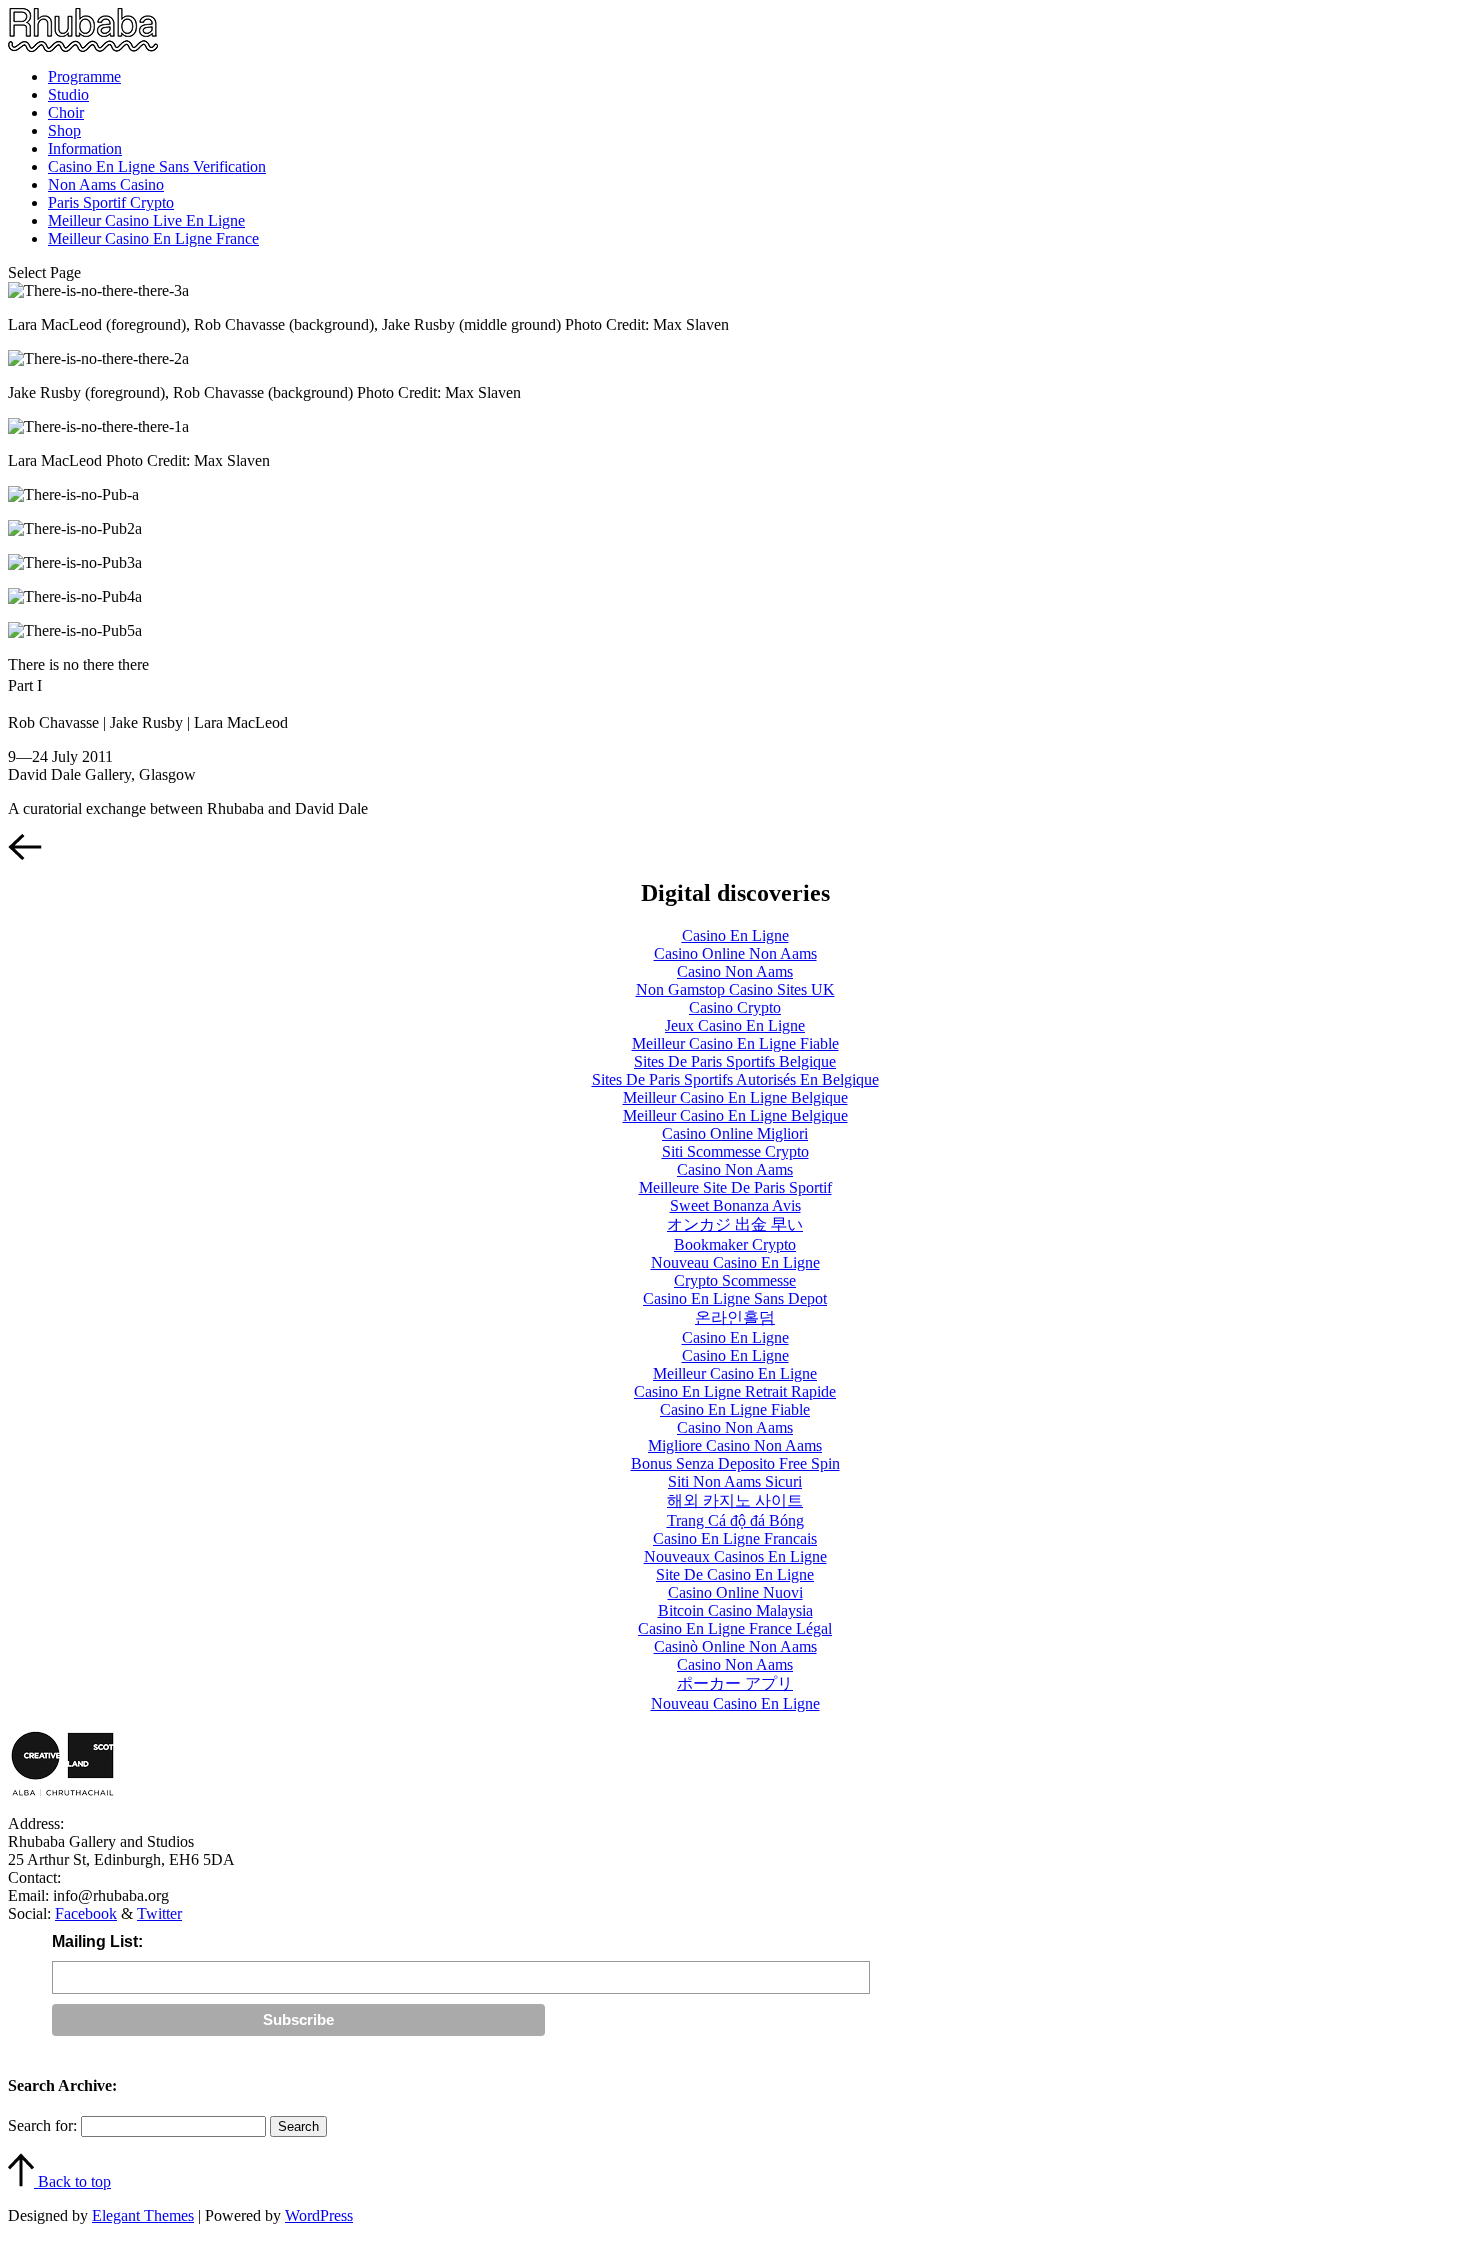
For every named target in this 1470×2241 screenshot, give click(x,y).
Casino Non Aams (735, 971)
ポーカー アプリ (735, 1683)
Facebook (86, 1913)
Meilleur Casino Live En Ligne (146, 220)
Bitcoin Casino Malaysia (735, 1610)
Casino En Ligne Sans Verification (157, 166)
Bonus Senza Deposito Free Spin (735, 1463)
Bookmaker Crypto (735, 1244)
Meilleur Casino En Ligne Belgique (735, 1097)
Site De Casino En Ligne (735, 1574)
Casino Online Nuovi (735, 1592)
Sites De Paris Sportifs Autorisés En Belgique (735, 1079)
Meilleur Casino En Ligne (735, 1373)
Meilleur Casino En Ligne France (153, 238)
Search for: (42, 2125)
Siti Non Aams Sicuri (735, 1481)
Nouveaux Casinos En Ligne (735, 1556)
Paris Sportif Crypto (111, 202)
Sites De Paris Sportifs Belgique (735, 1061)
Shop (64, 130)
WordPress (319, 2215)
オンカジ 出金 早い (735, 1224)
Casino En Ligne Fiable (735, 1409)
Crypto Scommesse (735, 1280)
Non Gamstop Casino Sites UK (735, 989)
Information (85, 148)
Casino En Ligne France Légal (735, 1628)
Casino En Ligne (735, 935)
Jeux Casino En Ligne (735, 1025)
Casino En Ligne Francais (735, 1538)
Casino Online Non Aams (735, 953)
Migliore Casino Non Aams (735, 1445)
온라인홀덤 (735, 1317)
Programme (84, 76)
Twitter (159, 1913)
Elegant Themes (143, 2215)
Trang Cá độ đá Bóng (735, 1520)
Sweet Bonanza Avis (735, 1205)
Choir (66, 112)
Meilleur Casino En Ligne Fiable (735, 1043)
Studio (68, 94)
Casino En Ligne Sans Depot (735, 1298)
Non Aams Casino (106, 184)
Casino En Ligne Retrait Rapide (735, 1391)
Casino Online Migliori (735, 1133)
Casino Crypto (735, 1007)
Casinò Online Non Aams (735, 1646)
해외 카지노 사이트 (735, 1500)
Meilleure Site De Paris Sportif (735, 1187)
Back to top (72, 2181)
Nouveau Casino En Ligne (735, 1262)
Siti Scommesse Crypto (735, 1151)
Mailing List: (97, 1941)
